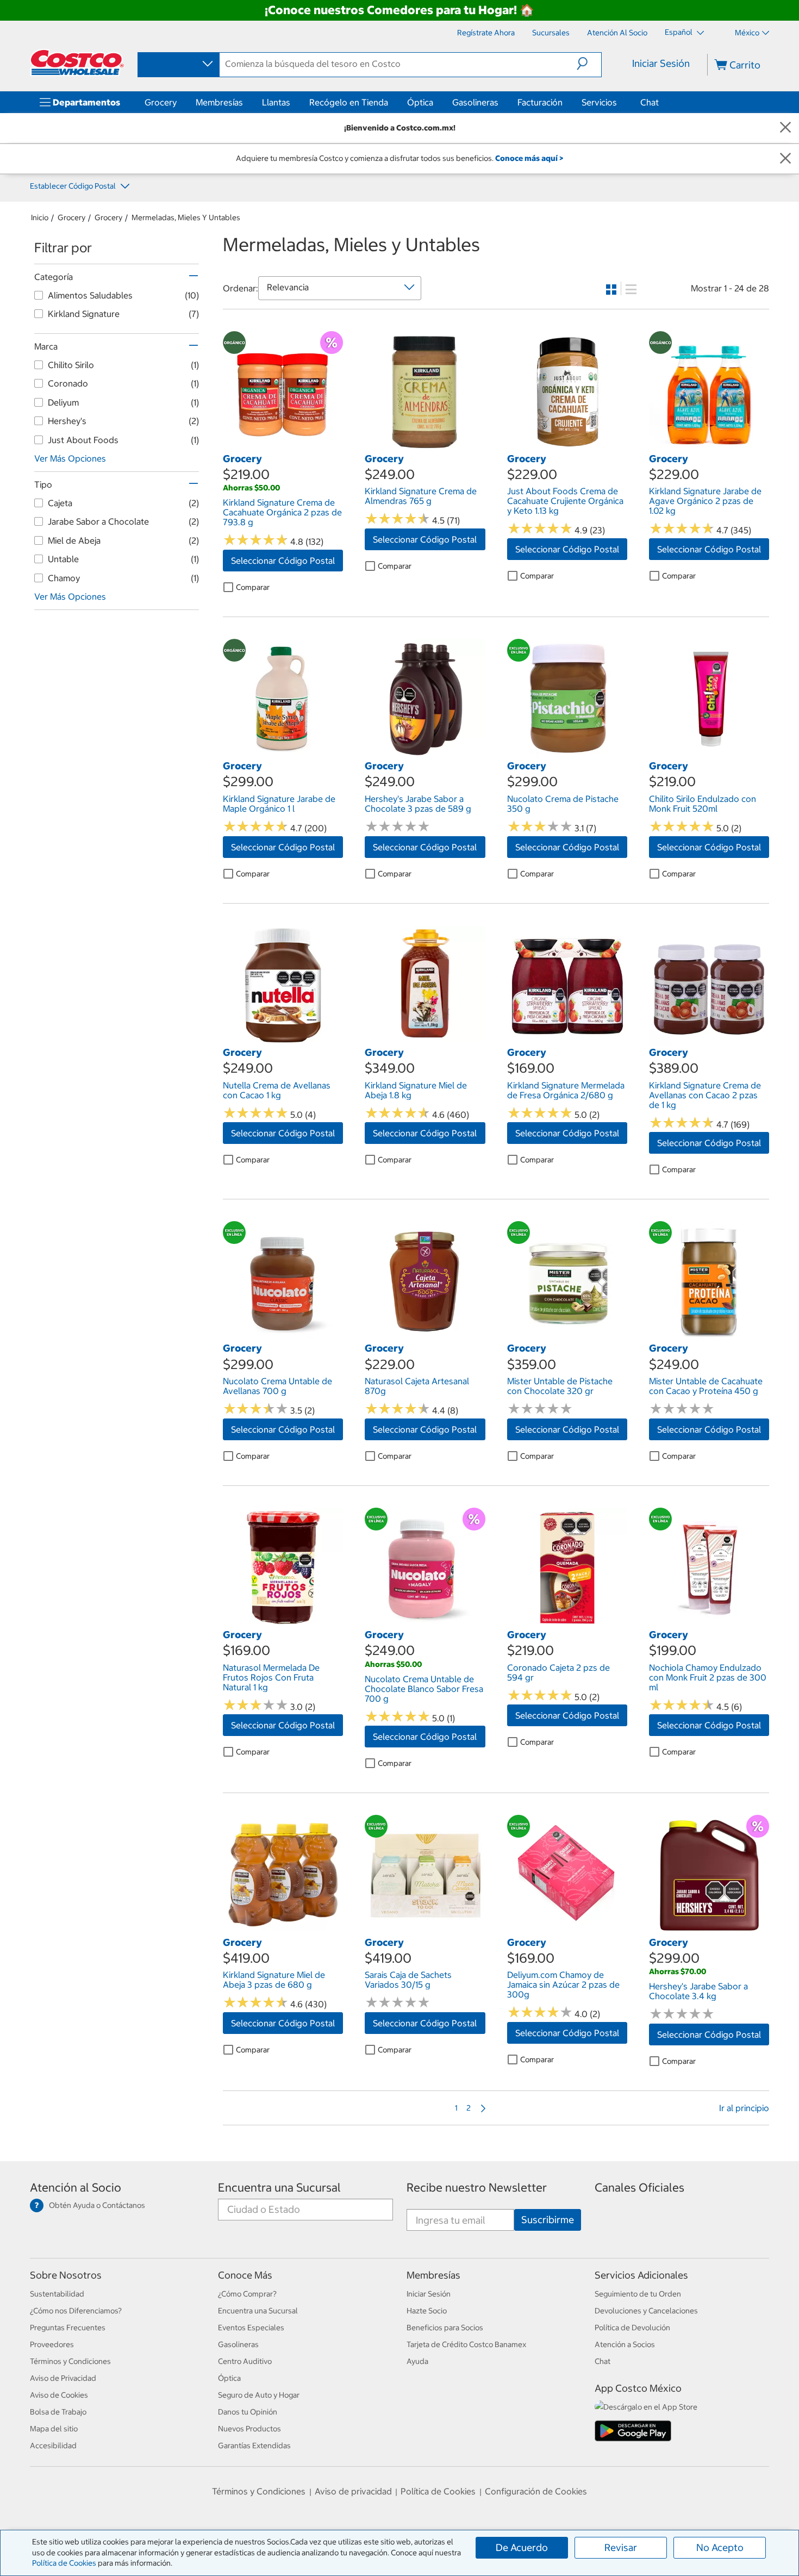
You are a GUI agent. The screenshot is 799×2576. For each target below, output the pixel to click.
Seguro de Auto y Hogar (259, 2395)
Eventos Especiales (251, 2328)
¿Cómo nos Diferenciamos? (76, 2311)
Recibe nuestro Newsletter (477, 2188)
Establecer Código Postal (74, 186)
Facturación (540, 102)
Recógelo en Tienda (349, 102)
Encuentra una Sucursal (279, 2188)
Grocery (161, 102)
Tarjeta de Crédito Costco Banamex (466, 2344)
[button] (589, 64)
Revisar (621, 2547)
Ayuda (417, 2361)
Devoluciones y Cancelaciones (646, 2311)
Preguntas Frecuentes (68, 2328)
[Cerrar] (785, 128)
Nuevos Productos (249, 2429)
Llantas (276, 102)
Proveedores (52, 2344)
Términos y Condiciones (70, 2361)
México (747, 33)
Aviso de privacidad (353, 2491)
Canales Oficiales (639, 2188)
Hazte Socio (427, 2311)
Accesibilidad (53, 2446)
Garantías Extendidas (254, 2446)
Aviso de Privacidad (63, 2378)
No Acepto (720, 2547)
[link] (283, 446)
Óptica (420, 102)
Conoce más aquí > (529, 158)
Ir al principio (744, 2108)
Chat (650, 102)
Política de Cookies (64, 2563)
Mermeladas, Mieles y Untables (186, 217)
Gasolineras (475, 102)
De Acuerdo (522, 2547)
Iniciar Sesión (661, 63)
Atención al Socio (76, 2188)
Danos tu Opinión (248, 2412)
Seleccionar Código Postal (283, 561)
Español (679, 32)
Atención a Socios (625, 2344)
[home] (77, 63)
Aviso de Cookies (59, 2395)
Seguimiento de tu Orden (638, 2294)
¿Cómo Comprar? (247, 2294)
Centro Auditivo (245, 2361)
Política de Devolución (632, 2328)
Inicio (40, 217)
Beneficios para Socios (445, 2328)
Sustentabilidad (57, 2294)
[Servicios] (619, 102)
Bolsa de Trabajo (58, 2412)
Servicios (599, 102)
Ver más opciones (70, 458)
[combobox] (178, 64)
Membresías (219, 102)
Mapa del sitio (54, 2429)
